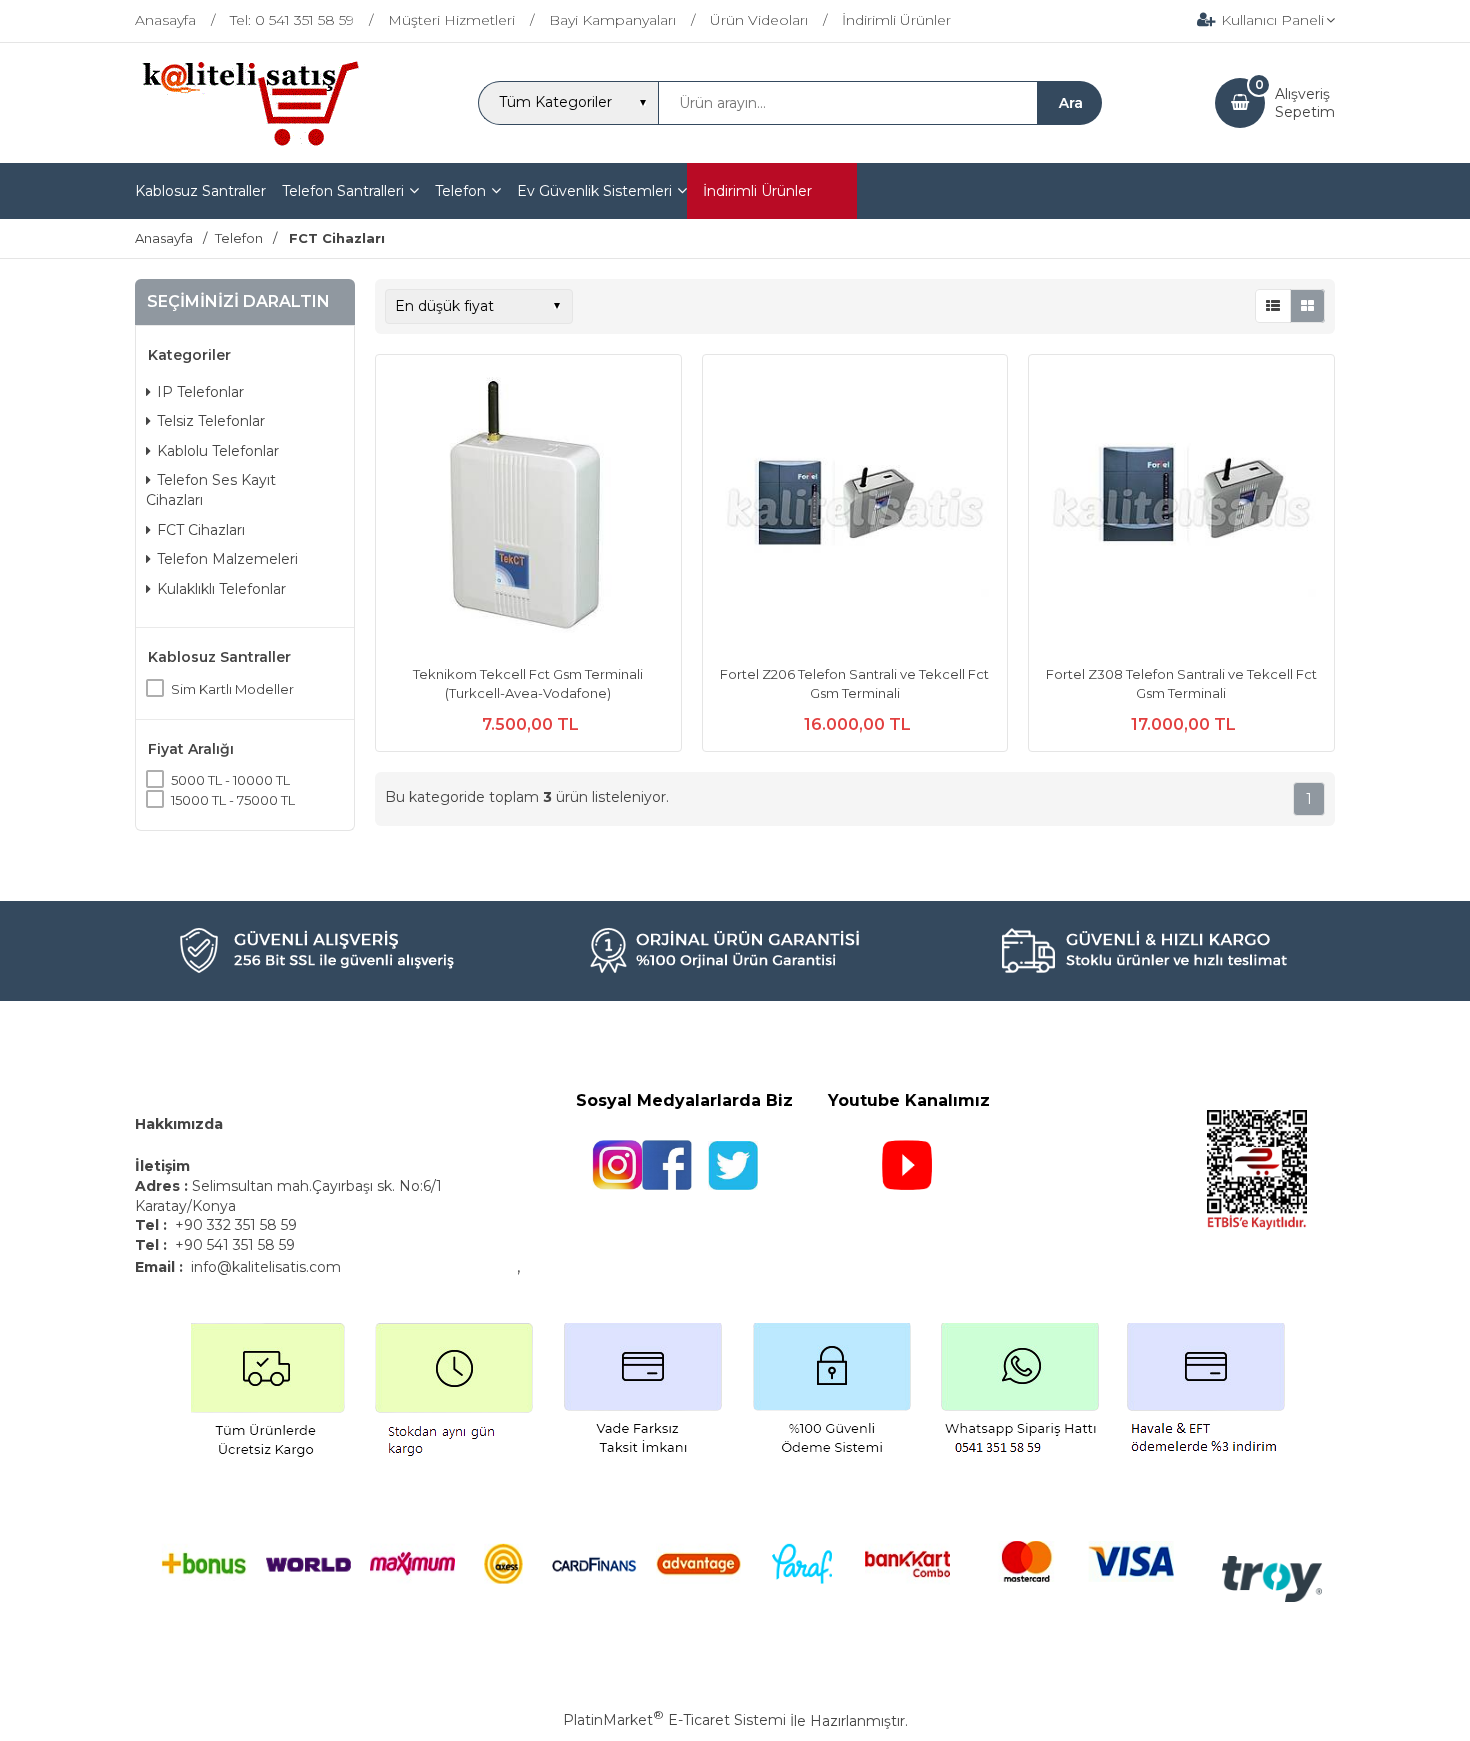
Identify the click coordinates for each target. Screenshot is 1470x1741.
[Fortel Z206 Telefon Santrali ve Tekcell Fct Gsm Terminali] (855, 510)
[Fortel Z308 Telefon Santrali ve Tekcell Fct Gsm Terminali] (1181, 510)
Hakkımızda (179, 1124)
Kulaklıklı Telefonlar (221, 589)
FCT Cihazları (201, 530)
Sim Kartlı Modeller (232, 689)
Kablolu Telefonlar (218, 451)
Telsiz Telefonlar (211, 421)
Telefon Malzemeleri (227, 559)
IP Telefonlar (200, 392)
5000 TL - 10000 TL (230, 780)
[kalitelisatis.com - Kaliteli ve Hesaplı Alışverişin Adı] (249, 144)
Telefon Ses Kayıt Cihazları (211, 490)
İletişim (164, 1166)
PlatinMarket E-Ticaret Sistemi (674, 1720)
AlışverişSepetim (1305, 103)
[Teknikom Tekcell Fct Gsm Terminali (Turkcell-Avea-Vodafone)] (528, 510)
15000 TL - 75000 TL (233, 800)
